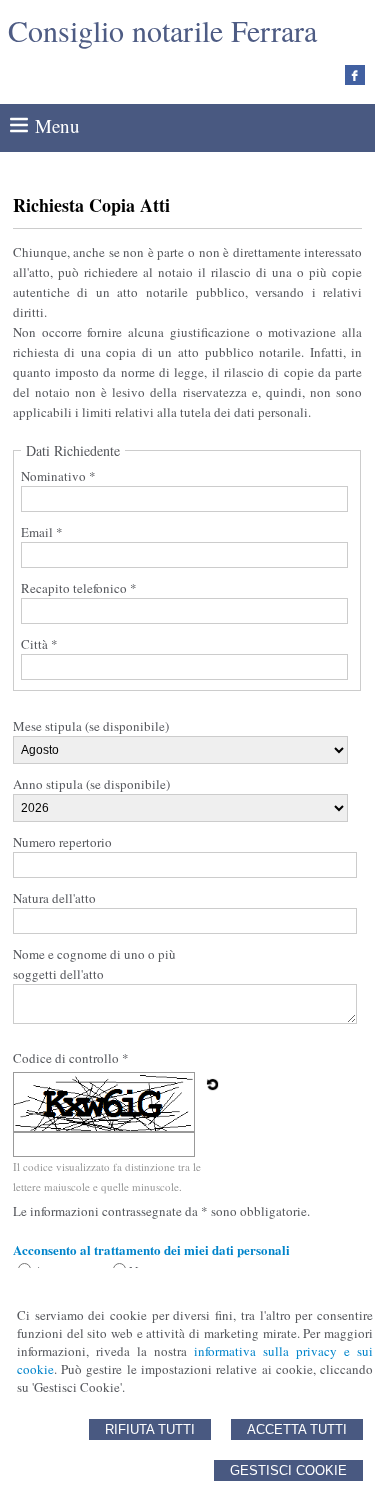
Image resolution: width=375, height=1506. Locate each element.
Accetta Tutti (297, 1429)
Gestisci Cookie (288, 1470)
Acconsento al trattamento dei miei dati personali (151, 1249)
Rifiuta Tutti (150, 1429)
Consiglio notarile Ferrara (162, 30)
